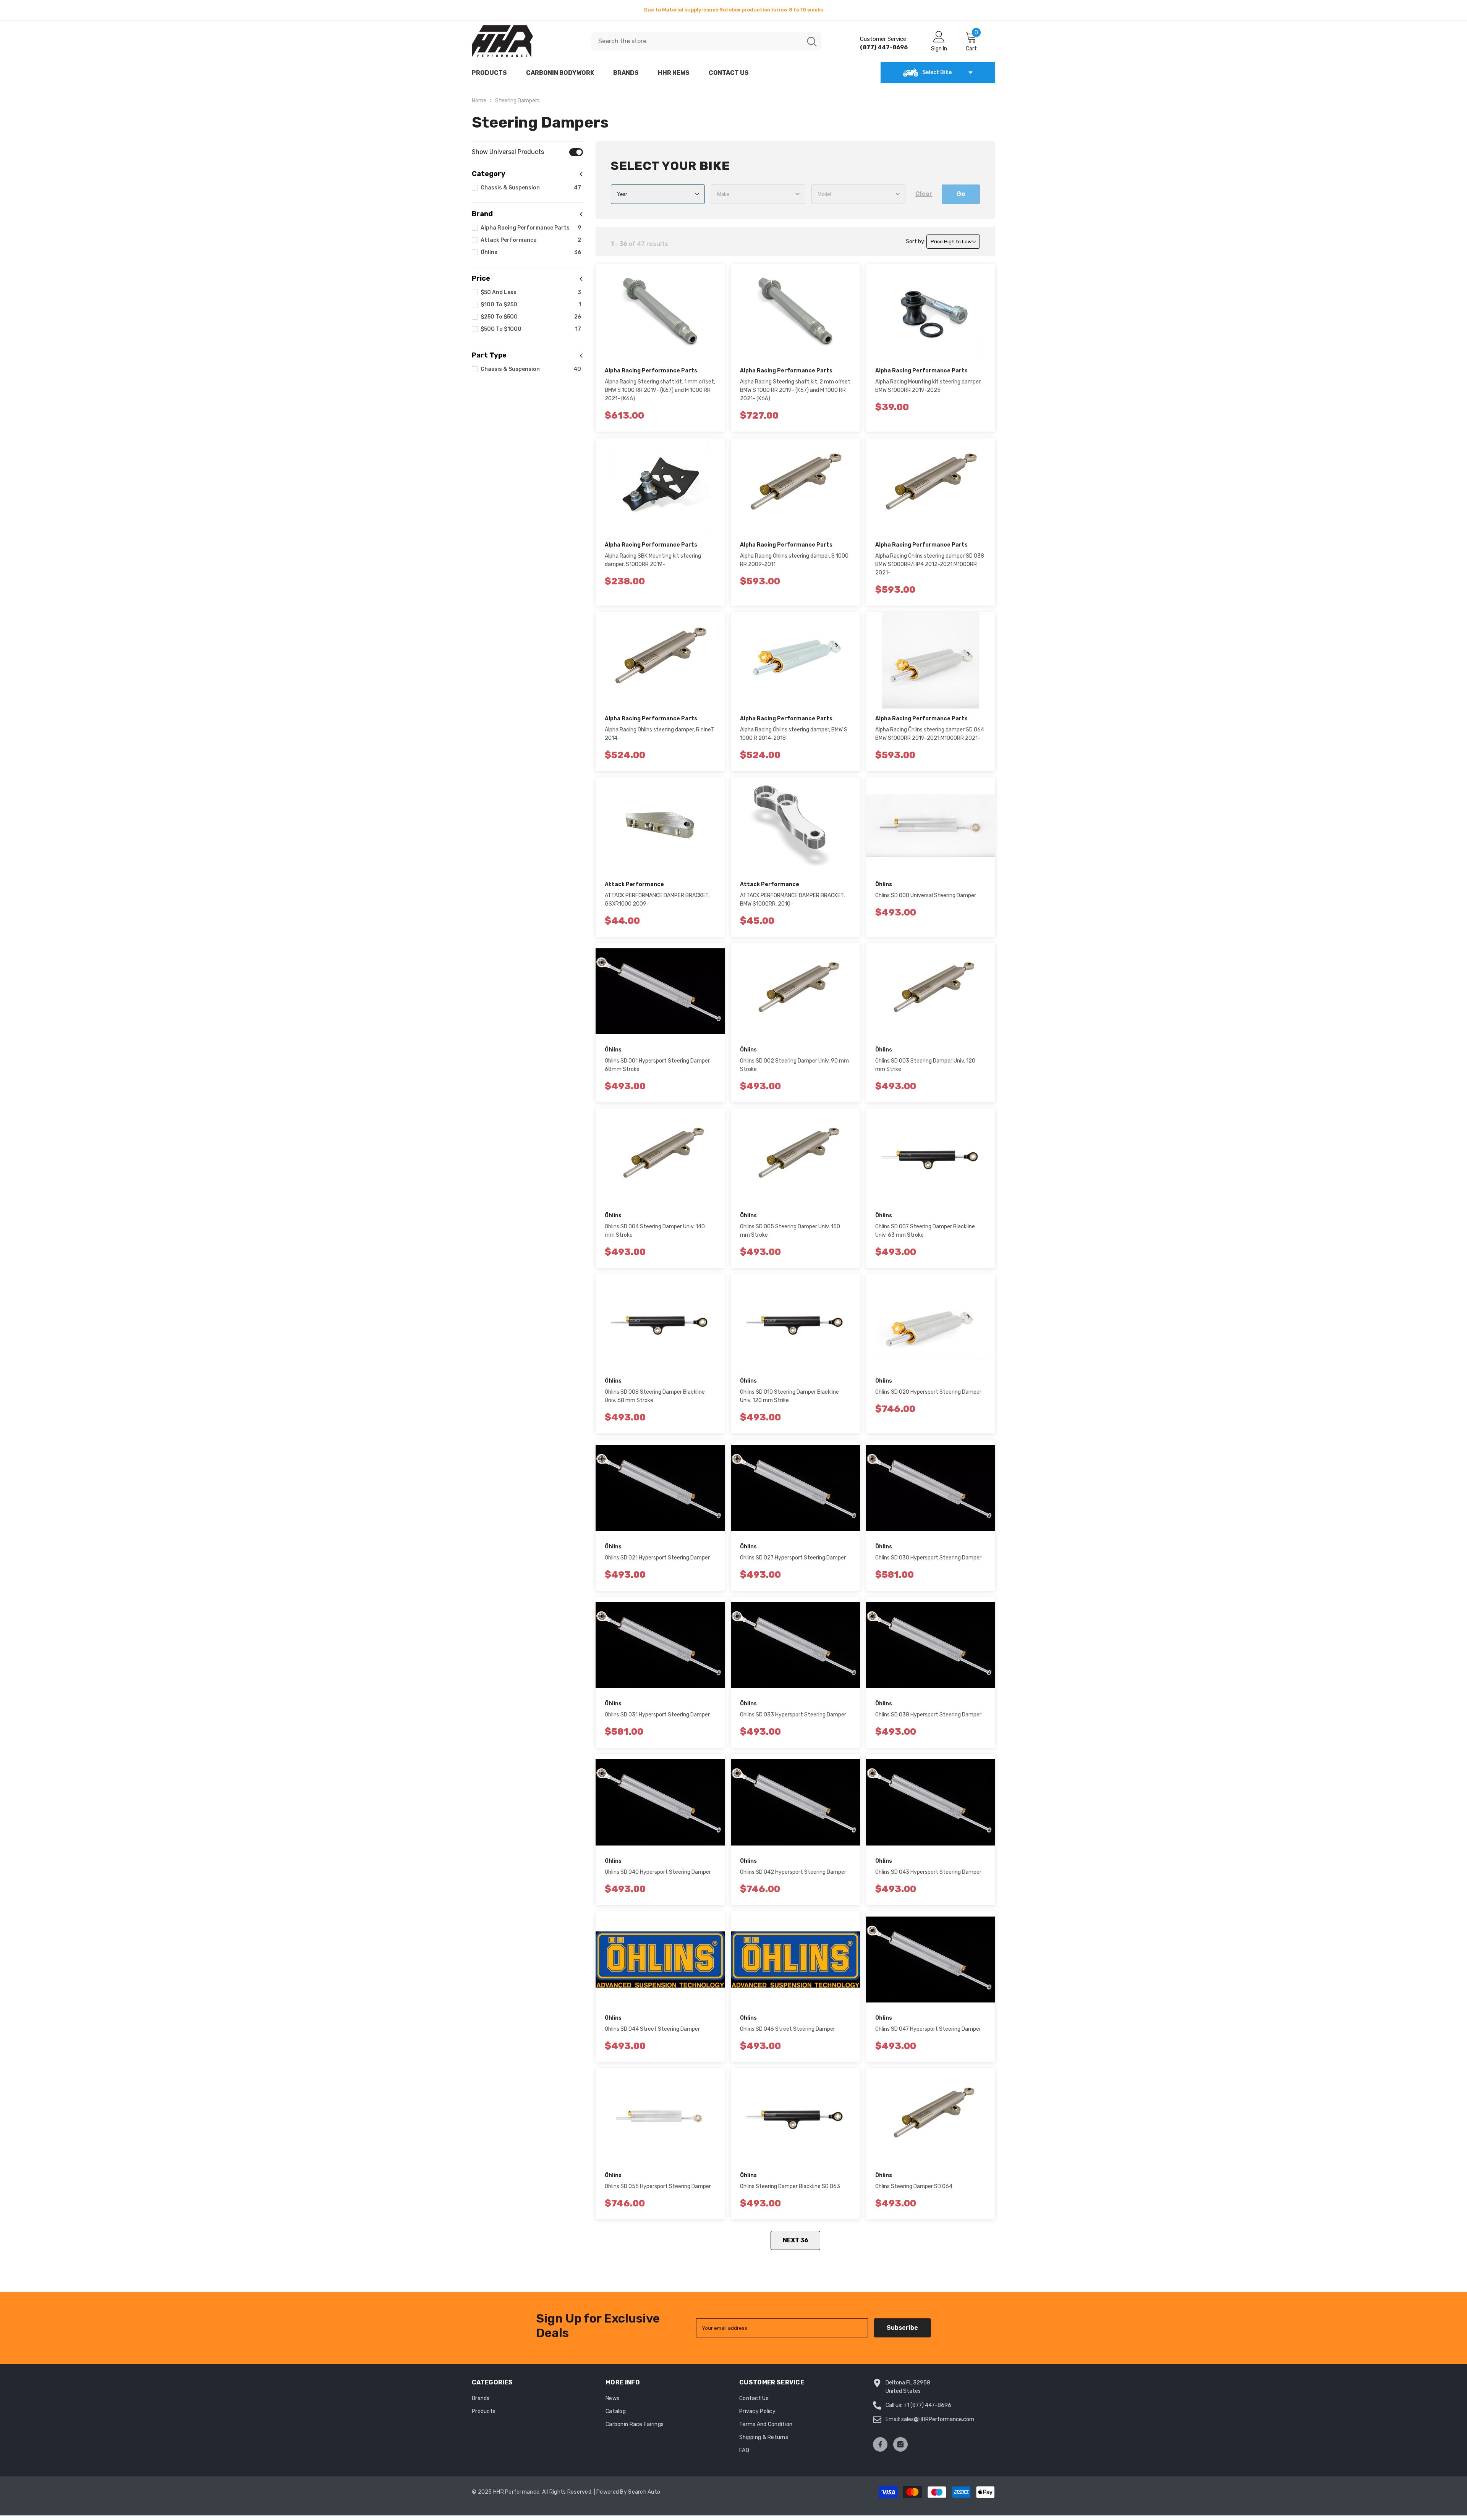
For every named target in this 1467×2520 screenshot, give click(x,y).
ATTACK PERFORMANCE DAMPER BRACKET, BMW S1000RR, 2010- (792, 900)
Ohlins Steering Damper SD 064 (914, 2186)
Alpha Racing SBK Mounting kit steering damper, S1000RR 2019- (653, 560)
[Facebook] (880, 2444)
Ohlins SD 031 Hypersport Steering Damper (657, 1715)
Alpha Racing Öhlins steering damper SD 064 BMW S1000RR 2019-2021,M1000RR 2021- (930, 734)
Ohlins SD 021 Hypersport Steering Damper (657, 1558)
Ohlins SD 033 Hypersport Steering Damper (793, 1715)
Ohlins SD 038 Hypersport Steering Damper (928, 1715)
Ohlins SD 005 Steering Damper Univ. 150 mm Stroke (790, 1231)
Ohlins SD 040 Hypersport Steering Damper (658, 1872)
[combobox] (697, 41)
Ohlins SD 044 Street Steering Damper (652, 2029)
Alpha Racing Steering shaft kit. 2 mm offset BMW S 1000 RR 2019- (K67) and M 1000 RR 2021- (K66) (795, 390)
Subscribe (902, 2328)
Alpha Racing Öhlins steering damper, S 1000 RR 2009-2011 (794, 560)
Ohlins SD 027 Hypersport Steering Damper (793, 1558)
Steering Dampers (517, 101)
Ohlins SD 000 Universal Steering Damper (926, 895)
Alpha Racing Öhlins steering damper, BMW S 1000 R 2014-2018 (794, 734)
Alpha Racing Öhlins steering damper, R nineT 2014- (659, 734)
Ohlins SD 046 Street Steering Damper (788, 2029)
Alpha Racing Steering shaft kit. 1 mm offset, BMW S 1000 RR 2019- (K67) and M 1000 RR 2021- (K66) (660, 390)
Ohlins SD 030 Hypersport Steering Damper (928, 1558)
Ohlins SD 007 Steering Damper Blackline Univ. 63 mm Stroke (925, 1231)
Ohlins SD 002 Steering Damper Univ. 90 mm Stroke (794, 1065)
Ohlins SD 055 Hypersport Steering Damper (658, 2186)
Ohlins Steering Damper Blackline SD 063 (790, 2186)
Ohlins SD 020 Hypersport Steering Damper (928, 1392)
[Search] (707, 41)
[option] (733, 10)
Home (479, 101)
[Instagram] (900, 2444)
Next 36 (796, 2240)
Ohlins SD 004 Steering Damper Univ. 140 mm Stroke (655, 1231)
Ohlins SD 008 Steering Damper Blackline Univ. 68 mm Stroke (655, 1396)
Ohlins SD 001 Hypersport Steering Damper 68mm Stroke (657, 1065)
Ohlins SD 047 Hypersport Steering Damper (928, 2029)
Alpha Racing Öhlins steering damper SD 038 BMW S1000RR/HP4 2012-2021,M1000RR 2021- (930, 564)
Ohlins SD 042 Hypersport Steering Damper (793, 1872)
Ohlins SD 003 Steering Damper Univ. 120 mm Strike (925, 1065)
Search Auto (644, 2492)
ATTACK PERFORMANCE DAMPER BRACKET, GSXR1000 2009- (657, 900)
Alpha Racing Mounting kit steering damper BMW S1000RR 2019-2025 (928, 386)
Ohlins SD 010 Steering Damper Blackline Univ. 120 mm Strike (789, 1396)
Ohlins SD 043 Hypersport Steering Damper (928, 1872)
